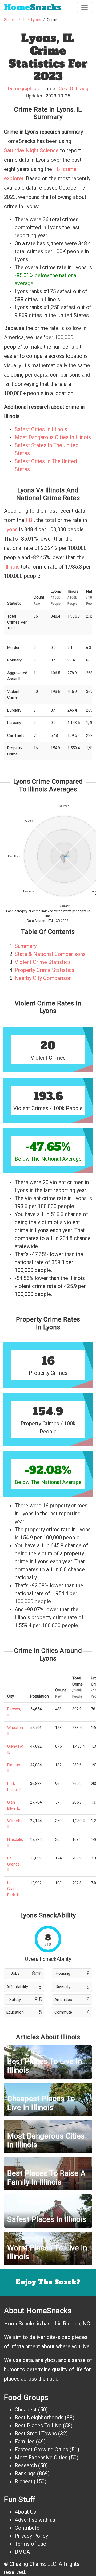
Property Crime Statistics (45, 970)
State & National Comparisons (50, 954)
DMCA (22, 2552)
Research (26, 2465)
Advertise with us (35, 2520)
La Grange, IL (14, 1864)
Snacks (33, 7)
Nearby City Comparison (43, 978)
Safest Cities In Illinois (41, 429)
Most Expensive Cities (41, 2458)
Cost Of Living (73, 89)
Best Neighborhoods (39, 2418)
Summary (26, 946)
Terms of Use (30, 2544)
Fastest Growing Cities (41, 2450)
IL (24, 20)
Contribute (27, 2528)
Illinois (12, 567)
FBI (30, 520)
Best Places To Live (38, 2426)
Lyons (36, 20)
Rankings (25, 2473)
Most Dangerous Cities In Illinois (53, 437)
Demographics (23, 89)
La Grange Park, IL (14, 1889)
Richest (24, 2481)
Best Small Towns (36, 2434)
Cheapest (26, 2410)
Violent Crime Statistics (43, 962)
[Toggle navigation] (85, 7)
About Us (25, 2512)
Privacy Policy (31, 2536)
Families (25, 2442)
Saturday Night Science (31, 150)
